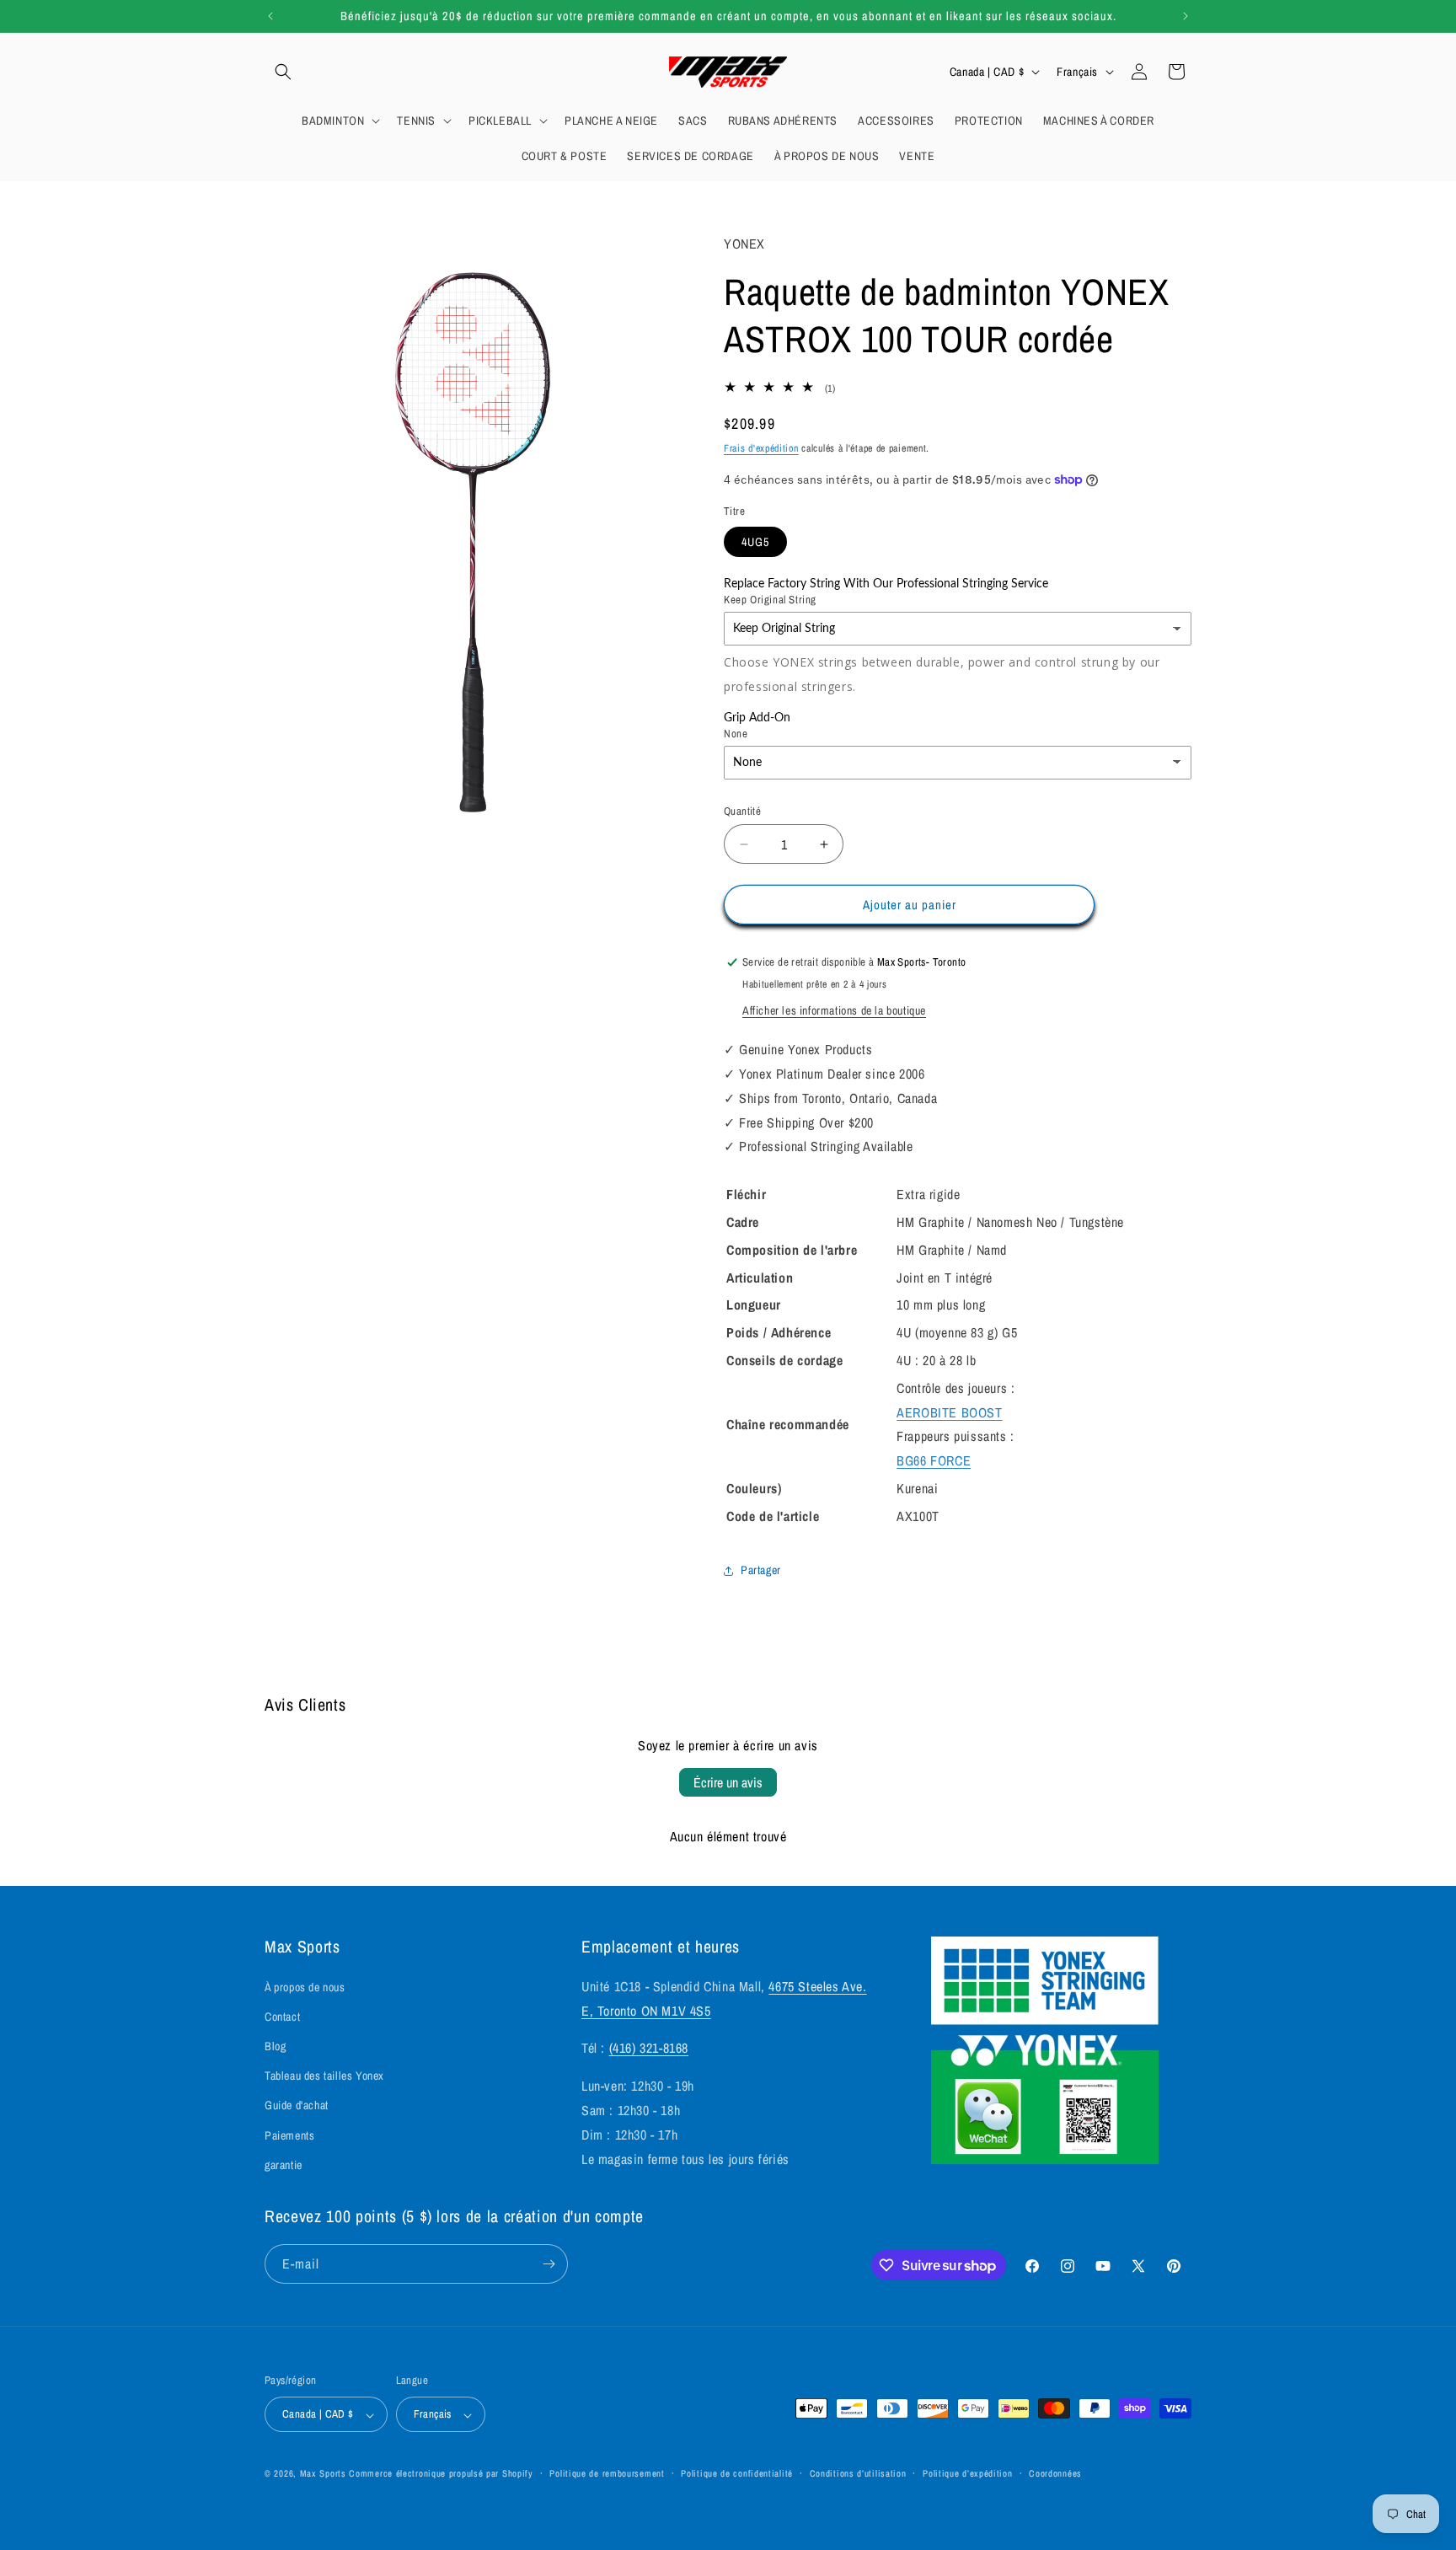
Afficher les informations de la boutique (834, 1010)
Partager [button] (761, 1570)
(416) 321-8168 (649, 2049)
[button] (283, 72)
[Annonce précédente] (270, 16)
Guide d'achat (297, 2106)
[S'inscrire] (549, 2264)
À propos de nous (305, 1987)
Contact (282, 2017)
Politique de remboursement (607, 2473)
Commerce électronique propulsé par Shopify (441, 2474)
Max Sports (323, 2474)
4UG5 (755, 542)
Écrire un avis (728, 1782)
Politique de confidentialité (737, 2473)
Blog (275, 2046)
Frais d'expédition (761, 448)
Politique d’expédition (967, 2473)
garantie (284, 2165)
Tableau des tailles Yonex (324, 2076)
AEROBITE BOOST (949, 1412)
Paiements (289, 2135)
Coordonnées (1055, 2473)
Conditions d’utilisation (858, 2473)
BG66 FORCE (934, 1460)
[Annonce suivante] (1186, 16)
